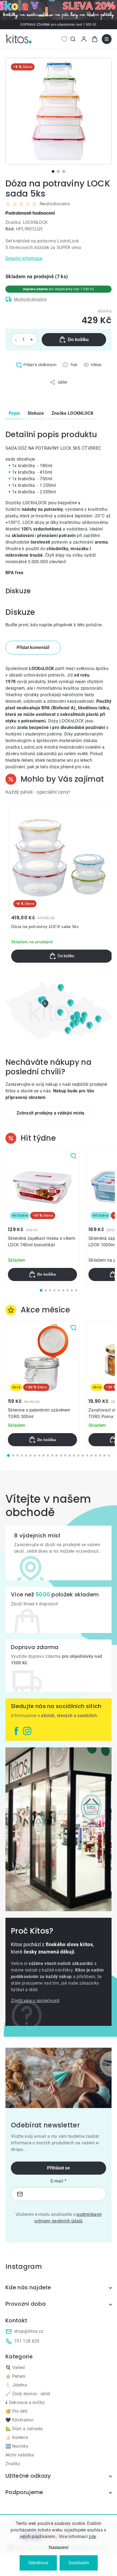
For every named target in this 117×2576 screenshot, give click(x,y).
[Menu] (107, 39)
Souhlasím (79, 2563)
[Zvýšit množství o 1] (32, 340)
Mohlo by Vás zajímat (62, 779)
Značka (72, 413)
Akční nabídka (20, 2455)
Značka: (27, 222)
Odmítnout (38, 2563)
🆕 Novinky (17, 2446)
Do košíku (78, 340)
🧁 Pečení (16, 2376)
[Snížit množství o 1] (16, 340)
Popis (14, 413)
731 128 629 (27, 2341)
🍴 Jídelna (16, 2385)
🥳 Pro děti (16, 2411)
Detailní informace (24, 258)
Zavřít (28, 388)
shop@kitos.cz (29, 2331)
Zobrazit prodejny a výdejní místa (51, 1113)
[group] (62, 885)
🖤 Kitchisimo (19, 2420)
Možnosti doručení (30, 299)
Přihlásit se (59, 2168)
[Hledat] (73, 39)
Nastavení (59, 2547)
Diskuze (36, 413)
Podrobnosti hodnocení (30, 213)
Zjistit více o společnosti (35, 2001)
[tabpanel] (59, 111)
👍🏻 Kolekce (17, 2437)
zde (92, 2537)
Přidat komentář (33, 647)
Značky (13, 2464)
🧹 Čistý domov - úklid (28, 2394)
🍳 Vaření (15, 2368)
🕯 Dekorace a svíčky (25, 2402)
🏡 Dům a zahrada (24, 2429)
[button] (62, 956)
